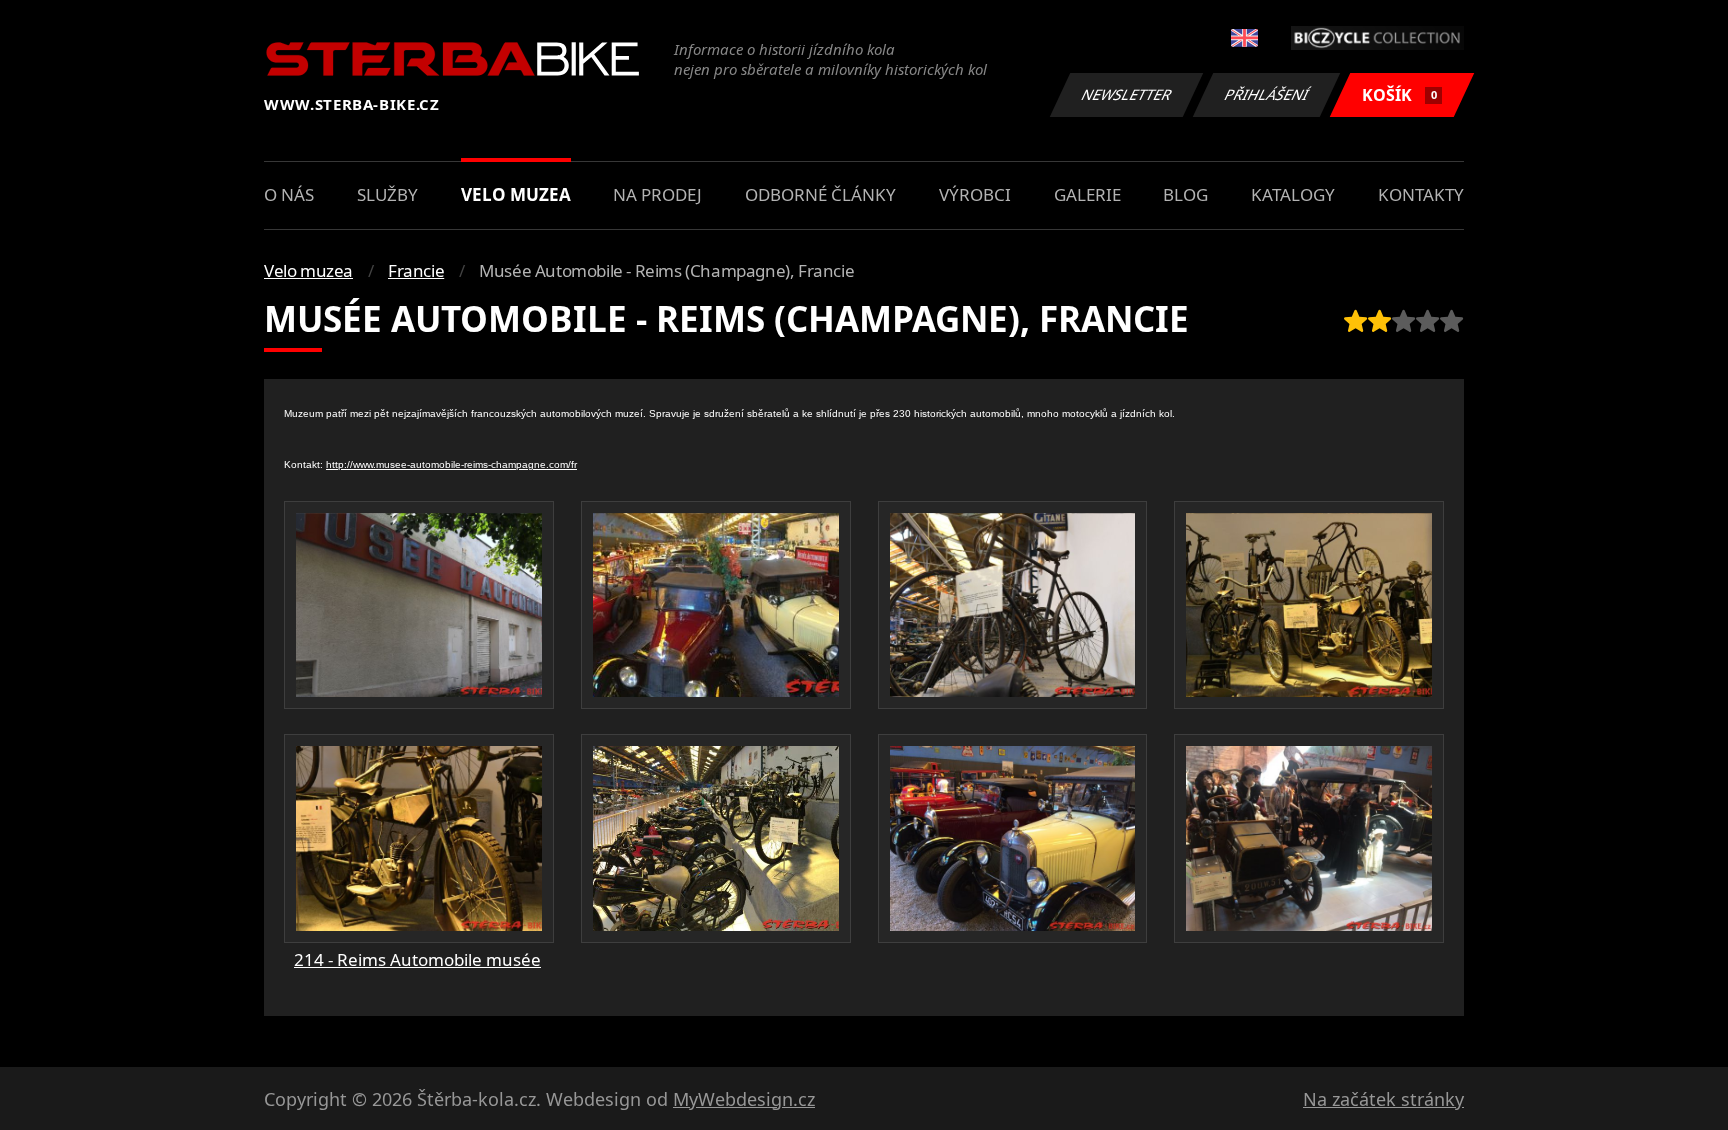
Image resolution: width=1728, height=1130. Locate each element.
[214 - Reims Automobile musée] (419, 605)
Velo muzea (516, 194)
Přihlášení (1267, 94)
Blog (1185, 194)
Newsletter (1127, 94)
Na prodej (657, 194)
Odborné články (820, 194)
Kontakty (1421, 194)
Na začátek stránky (1383, 1099)
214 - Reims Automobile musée (417, 959)
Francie (416, 270)
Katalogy (1293, 194)
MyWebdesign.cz (744, 1099)
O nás (289, 194)
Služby (387, 194)
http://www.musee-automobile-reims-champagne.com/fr (451, 464)
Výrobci (975, 194)
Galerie (1087, 194)
